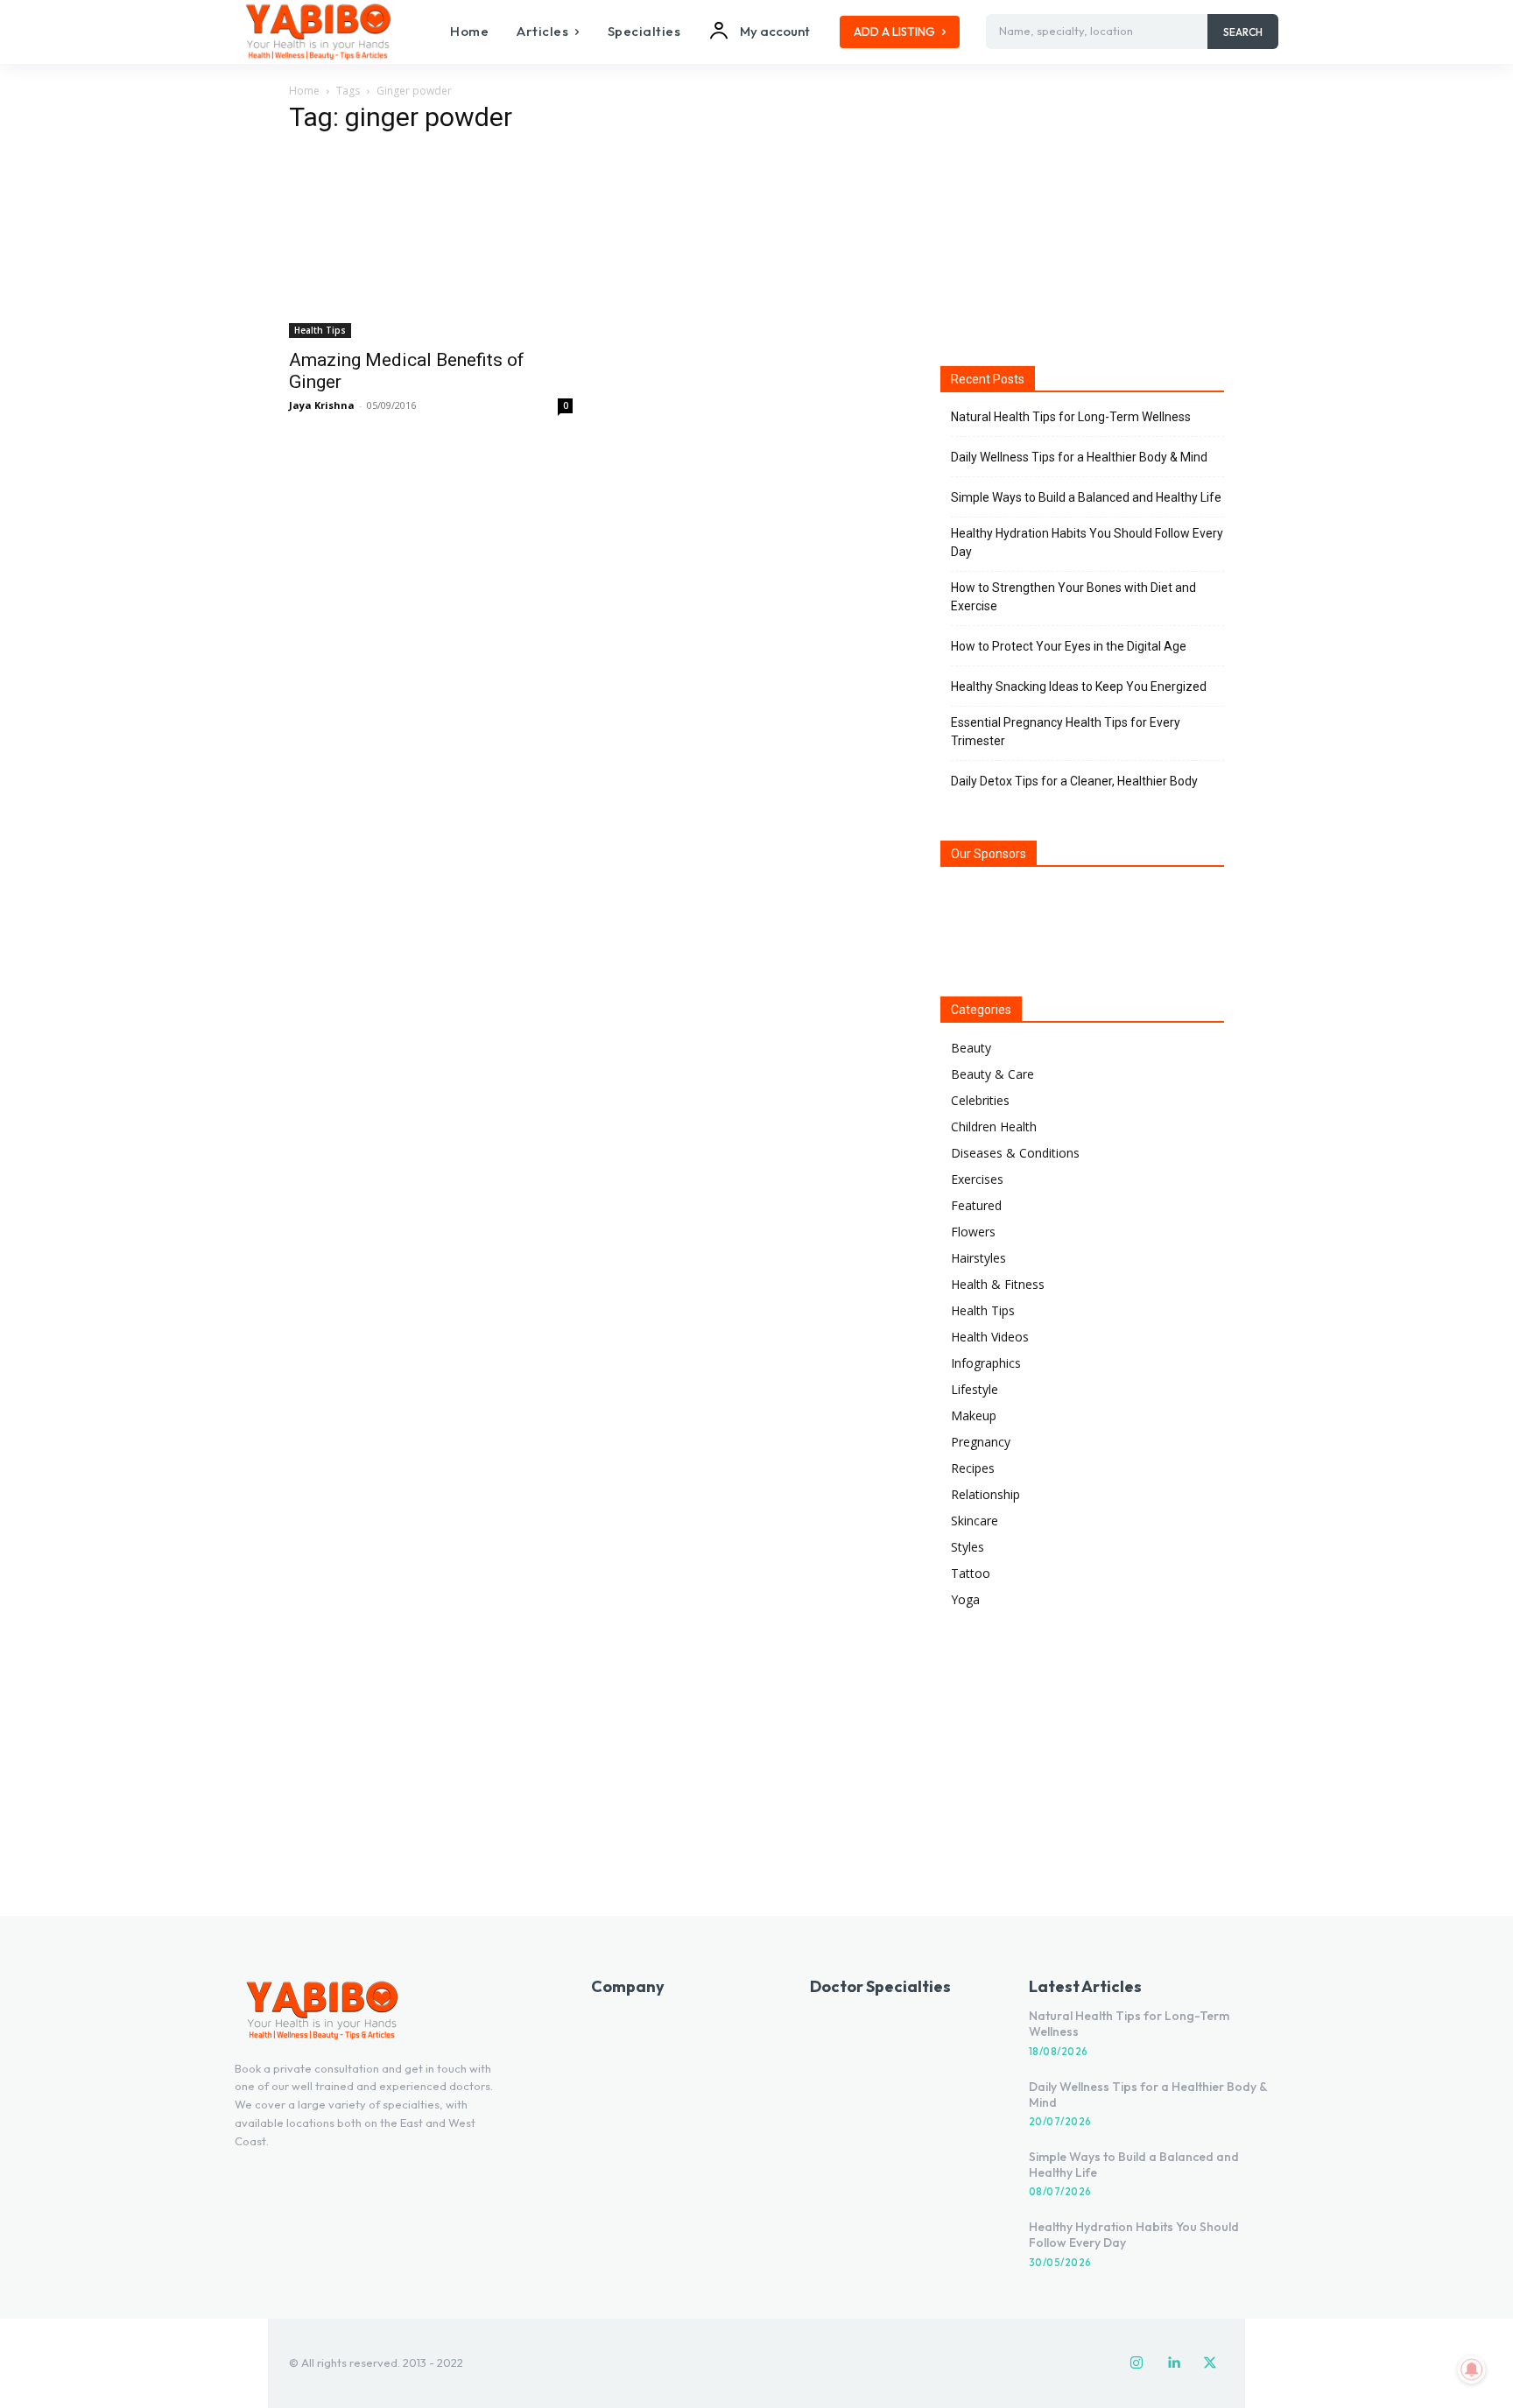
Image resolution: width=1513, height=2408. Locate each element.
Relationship (985, 1494)
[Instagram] (1137, 2363)
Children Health (994, 1127)
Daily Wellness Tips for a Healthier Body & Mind (1079, 457)
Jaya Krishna (322, 405)
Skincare (975, 1521)
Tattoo (971, 1573)
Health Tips (320, 330)
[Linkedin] (1173, 2363)
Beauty (971, 1048)
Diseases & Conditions (1015, 1153)
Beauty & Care (992, 1074)
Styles (968, 1547)
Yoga (965, 1599)
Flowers (973, 1232)
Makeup (974, 1415)
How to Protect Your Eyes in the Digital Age (1069, 646)
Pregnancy (981, 1442)
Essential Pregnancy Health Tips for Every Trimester (1066, 732)
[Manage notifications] (1472, 2369)
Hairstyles (978, 1258)
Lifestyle (975, 1389)
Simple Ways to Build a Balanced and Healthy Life (1086, 497)
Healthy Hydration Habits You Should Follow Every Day (1087, 542)
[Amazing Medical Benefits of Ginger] (431, 245)
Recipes (973, 1468)
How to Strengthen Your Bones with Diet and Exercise (1073, 597)
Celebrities (980, 1100)
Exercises (977, 1179)
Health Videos (990, 1337)
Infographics (986, 1363)
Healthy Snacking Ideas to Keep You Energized (1079, 686)
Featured (976, 1205)
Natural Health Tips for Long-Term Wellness (1071, 417)
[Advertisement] (1082, 218)
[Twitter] (1210, 2363)
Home (304, 91)
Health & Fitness (998, 1284)
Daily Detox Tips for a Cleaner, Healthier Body (1074, 781)
